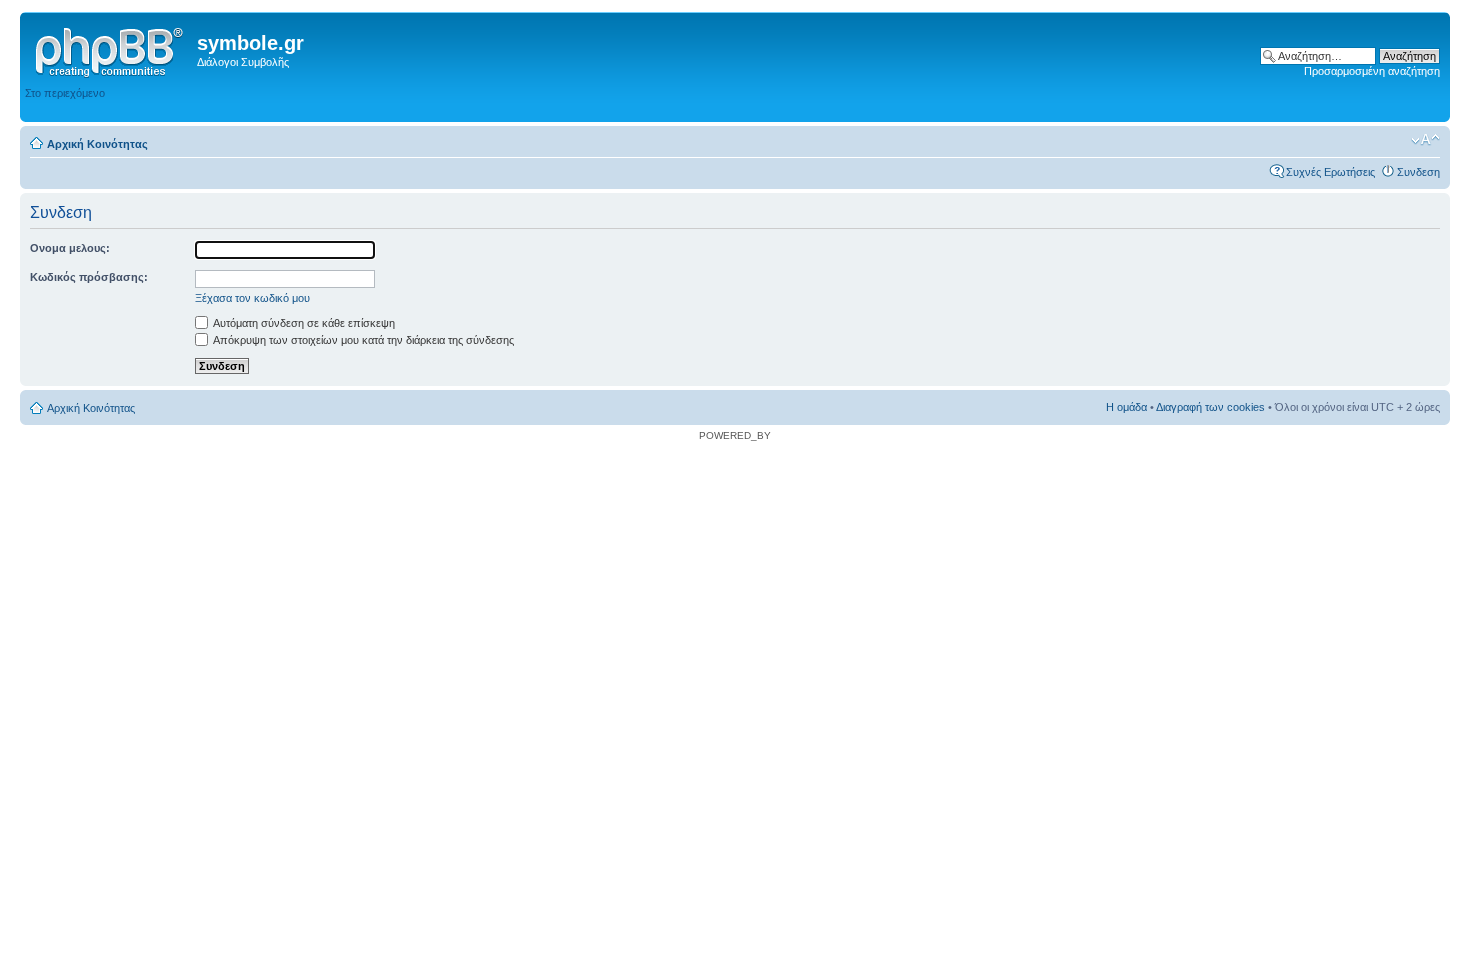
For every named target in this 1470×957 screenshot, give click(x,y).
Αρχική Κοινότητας (97, 144)
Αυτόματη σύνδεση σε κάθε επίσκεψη (303, 323)
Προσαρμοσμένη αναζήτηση (1372, 71)
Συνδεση (1418, 172)
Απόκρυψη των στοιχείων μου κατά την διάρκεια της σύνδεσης (362, 340)
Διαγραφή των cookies (1210, 407)
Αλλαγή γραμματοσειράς (1425, 140)
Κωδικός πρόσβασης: (89, 277)
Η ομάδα (1126, 407)
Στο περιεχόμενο (65, 93)
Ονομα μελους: (70, 248)
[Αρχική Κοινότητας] (111, 49)
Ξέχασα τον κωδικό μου (252, 298)
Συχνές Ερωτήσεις (1330, 172)
